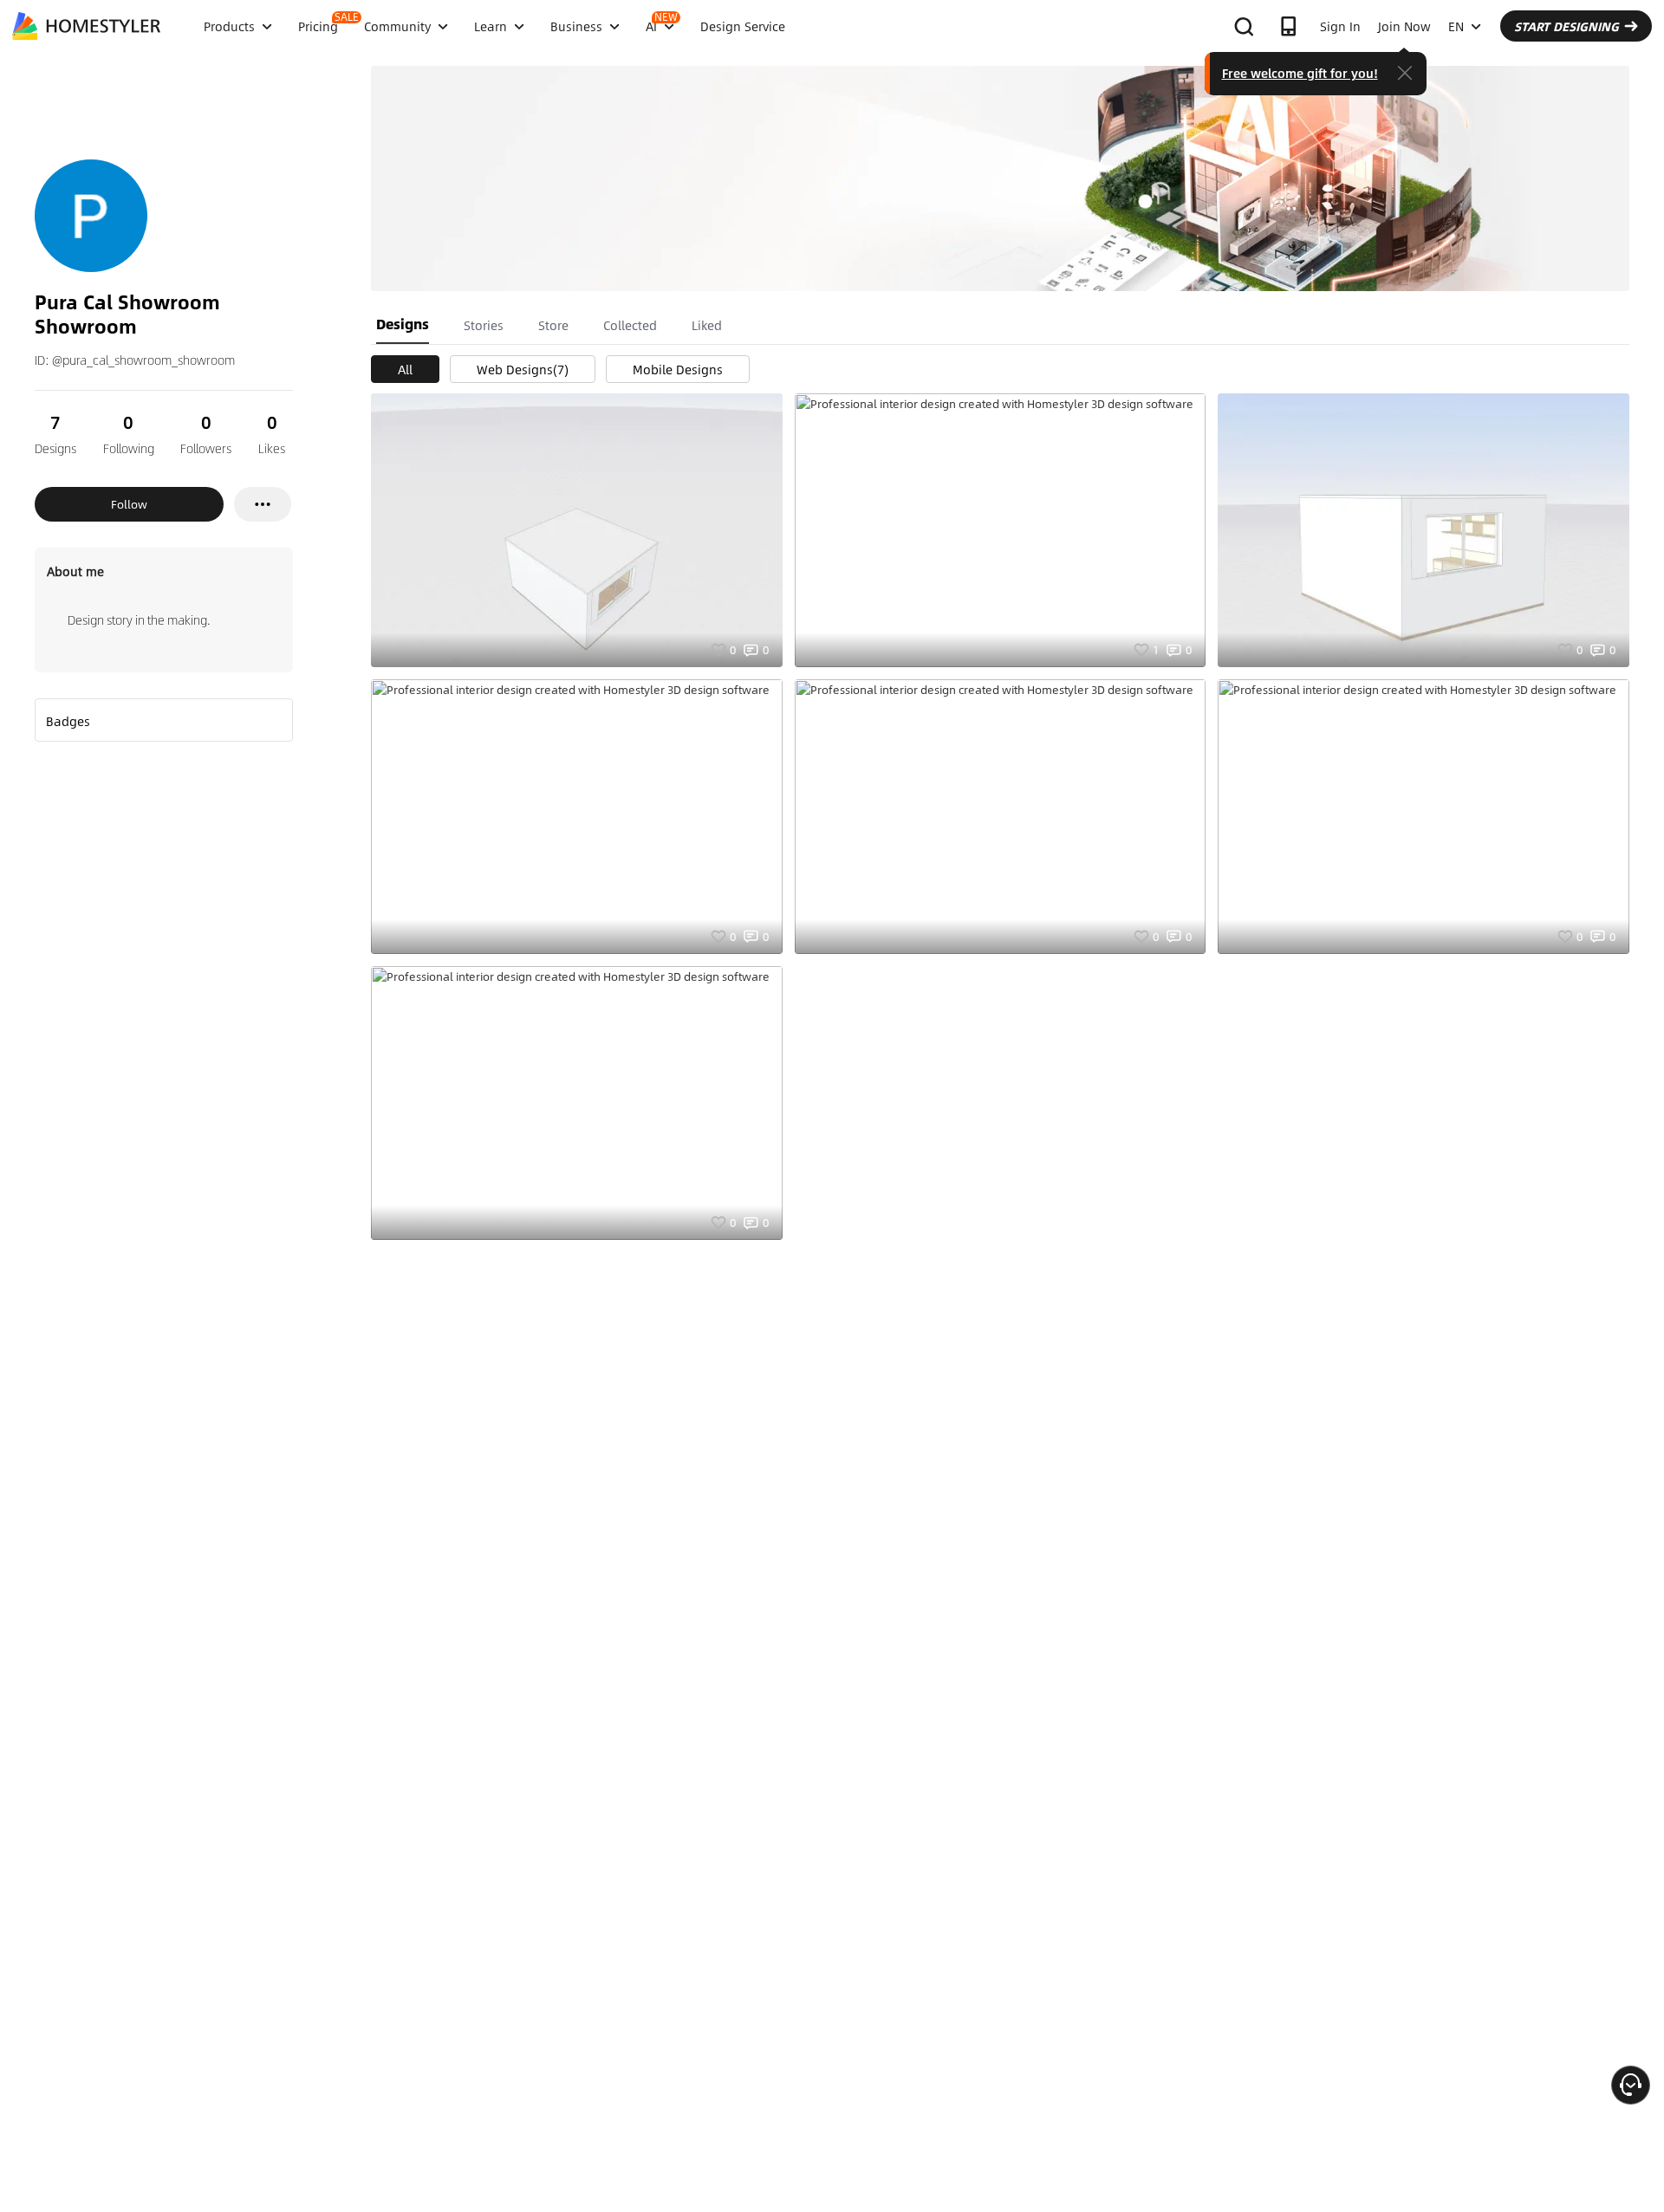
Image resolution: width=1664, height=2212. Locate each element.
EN (1456, 26)
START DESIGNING (1566, 26)
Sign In (1340, 26)
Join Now (1404, 26)
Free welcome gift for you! (1300, 73)
